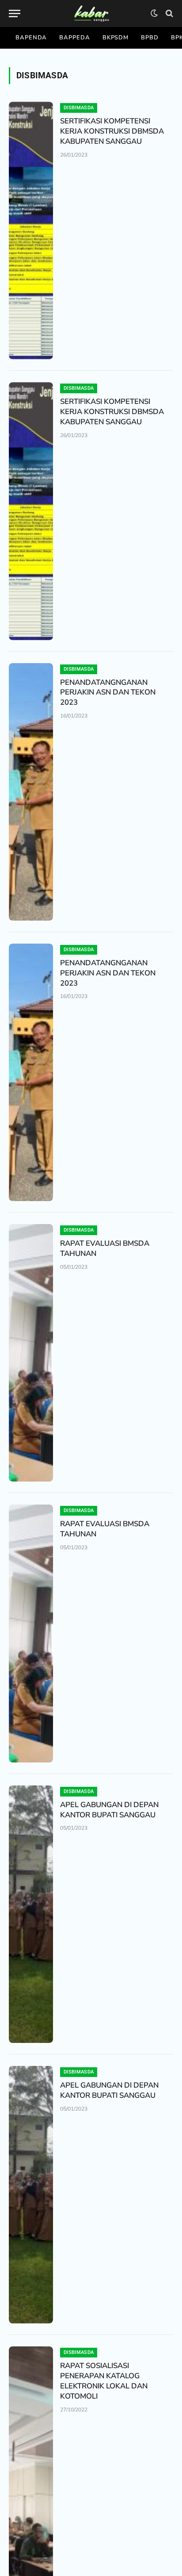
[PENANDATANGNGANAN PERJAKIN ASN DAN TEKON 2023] (31, 792)
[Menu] (15, 13)
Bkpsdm (116, 38)
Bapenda (31, 38)
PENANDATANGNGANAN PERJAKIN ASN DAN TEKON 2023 (108, 693)
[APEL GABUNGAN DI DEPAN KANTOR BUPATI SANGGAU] (31, 1914)
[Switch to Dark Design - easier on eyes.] (154, 13)
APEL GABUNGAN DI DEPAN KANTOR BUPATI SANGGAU (109, 1810)
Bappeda (74, 38)
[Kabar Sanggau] (91, 13)
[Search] (169, 13)
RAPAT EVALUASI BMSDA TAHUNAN (105, 1248)
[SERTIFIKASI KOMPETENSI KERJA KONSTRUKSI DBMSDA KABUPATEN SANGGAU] (31, 230)
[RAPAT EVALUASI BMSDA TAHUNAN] (31, 1353)
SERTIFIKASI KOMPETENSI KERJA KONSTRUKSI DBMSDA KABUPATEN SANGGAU (112, 131)
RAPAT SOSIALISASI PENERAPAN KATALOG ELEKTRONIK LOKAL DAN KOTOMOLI (104, 2381)
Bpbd (150, 38)
